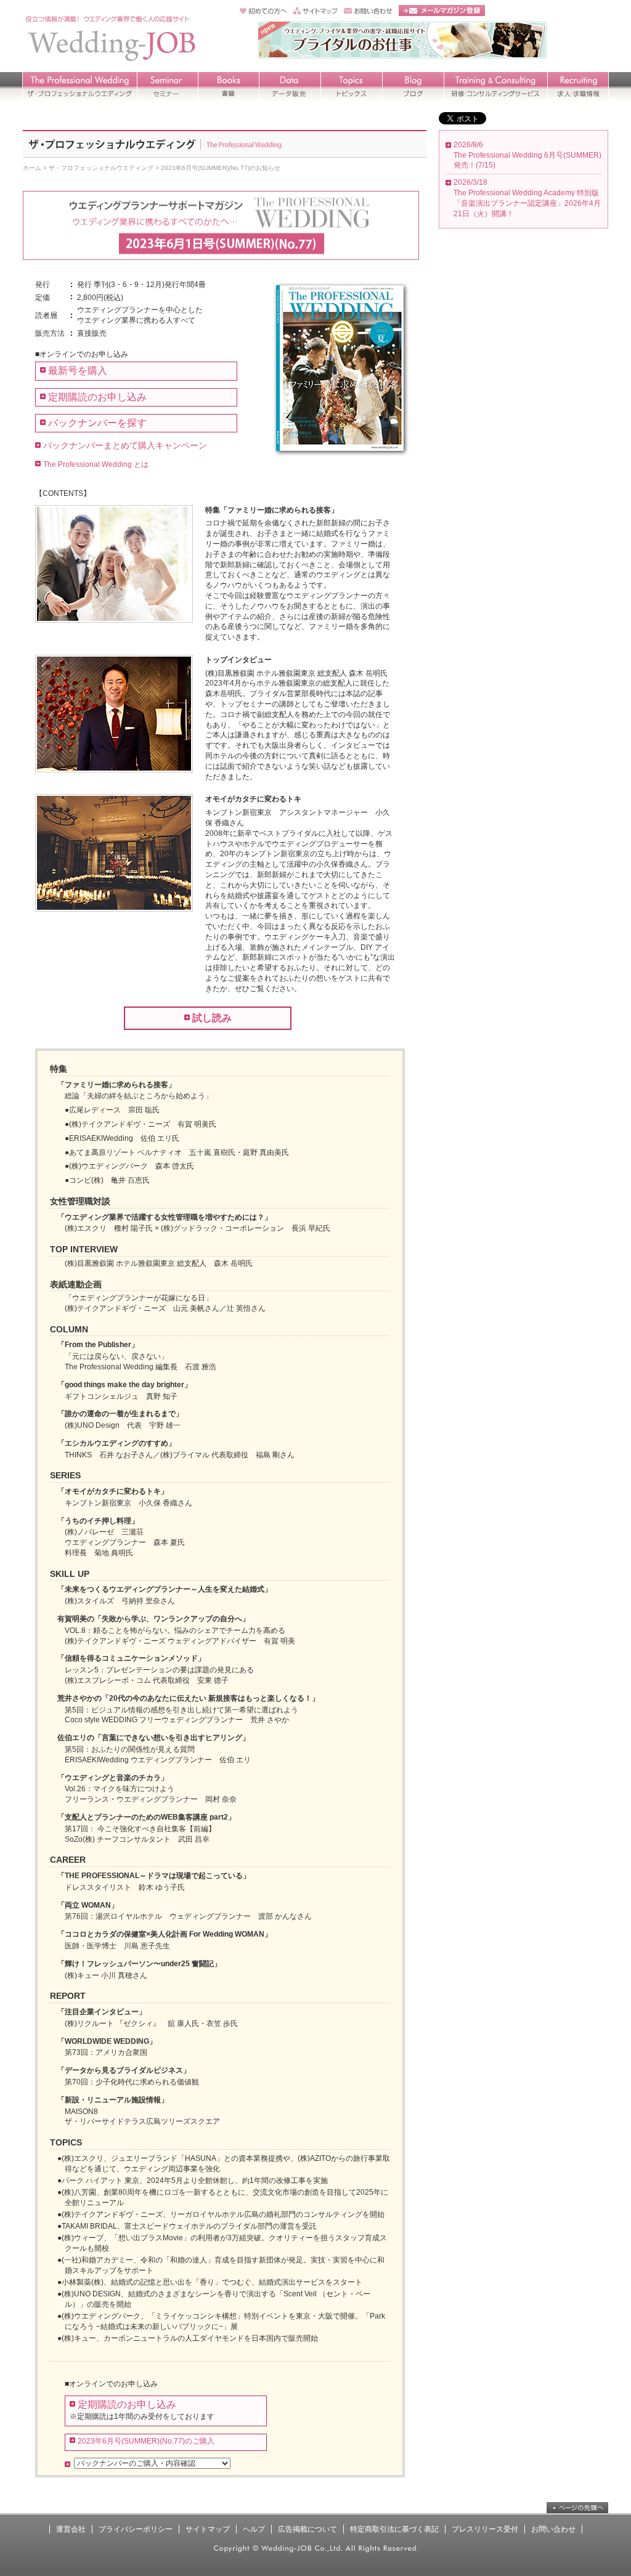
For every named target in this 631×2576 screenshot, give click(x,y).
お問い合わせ (553, 2529)
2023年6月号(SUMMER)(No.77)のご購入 (146, 2441)
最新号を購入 (78, 371)
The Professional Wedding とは (96, 464)
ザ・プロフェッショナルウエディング (101, 168)
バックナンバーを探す (97, 423)
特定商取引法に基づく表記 (394, 2529)
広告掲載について (307, 2529)
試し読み (212, 1018)
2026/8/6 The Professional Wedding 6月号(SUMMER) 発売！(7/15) (527, 155)
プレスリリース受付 (485, 2529)
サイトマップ (208, 2529)
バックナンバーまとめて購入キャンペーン (125, 445)
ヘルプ (254, 2529)
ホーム (32, 168)
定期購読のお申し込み (97, 397)
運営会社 (71, 2529)
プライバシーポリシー (136, 2529)
